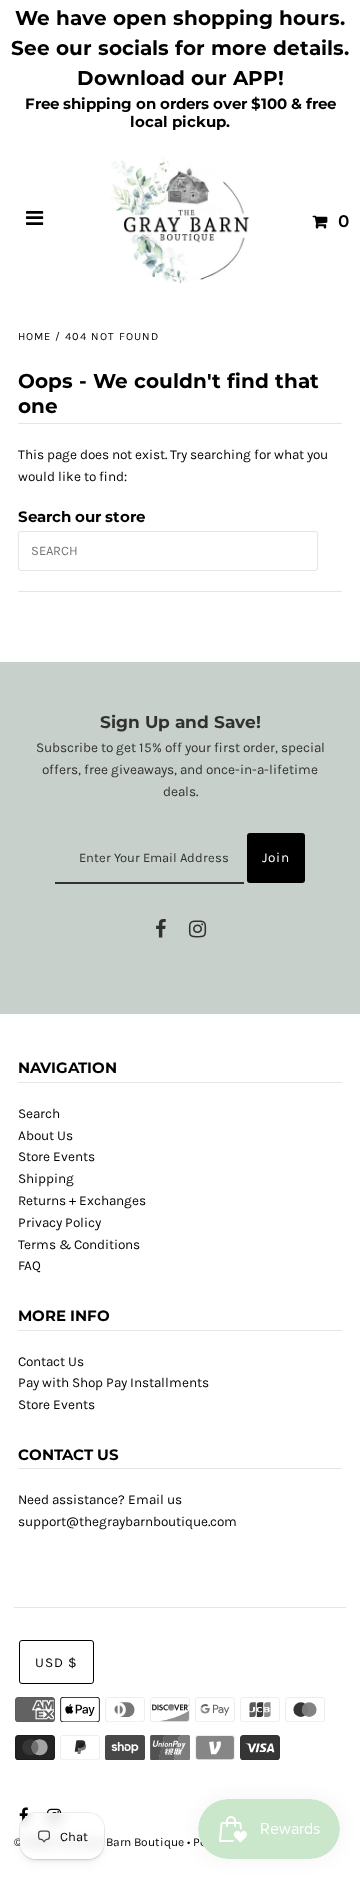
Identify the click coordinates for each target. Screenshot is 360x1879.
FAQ (29, 1265)
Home (34, 336)
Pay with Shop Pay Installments (113, 1382)
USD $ (56, 1662)
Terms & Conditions (79, 1244)
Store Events (56, 1156)
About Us (45, 1135)
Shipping (46, 1178)
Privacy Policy (59, 1222)
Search (39, 1113)
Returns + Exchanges (82, 1200)
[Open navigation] (35, 221)
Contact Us (51, 1361)
